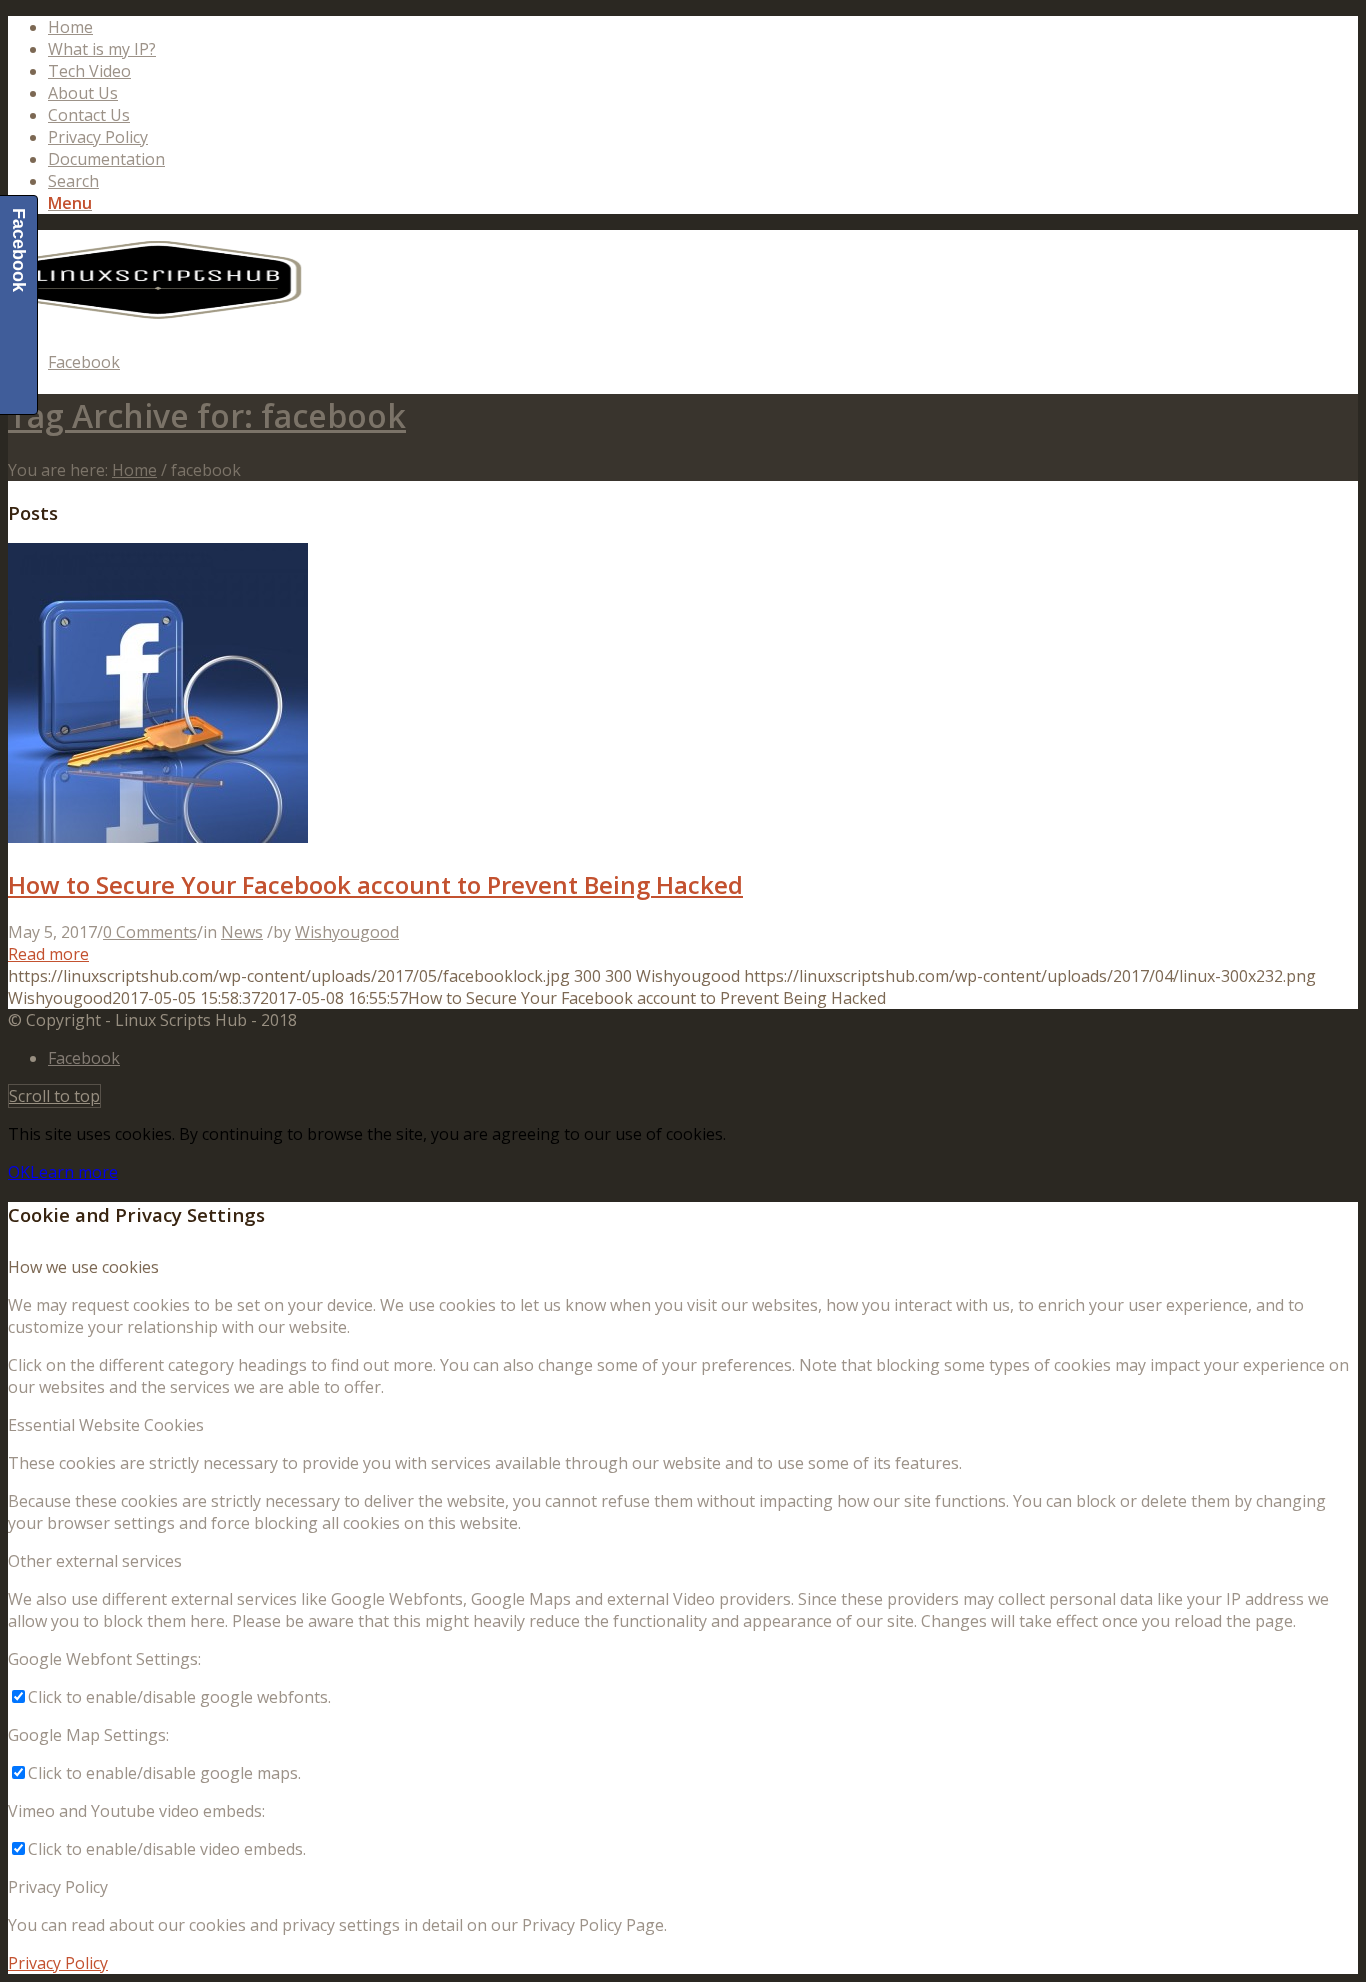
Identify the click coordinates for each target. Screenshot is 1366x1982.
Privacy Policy (98, 137)
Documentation (106, 159)
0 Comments (150, 932)
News (242, 932)
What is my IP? (102, 49)
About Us (83, 93)
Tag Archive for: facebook (207, 415)
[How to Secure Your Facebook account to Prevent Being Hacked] (158, 837)
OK (19, 1172)
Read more (48, 954)
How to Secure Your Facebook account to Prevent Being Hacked (375, 884)
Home (70, 27)
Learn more (74, 1172)
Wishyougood (347, 932)
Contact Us (89, 115)
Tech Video (89, 71)
